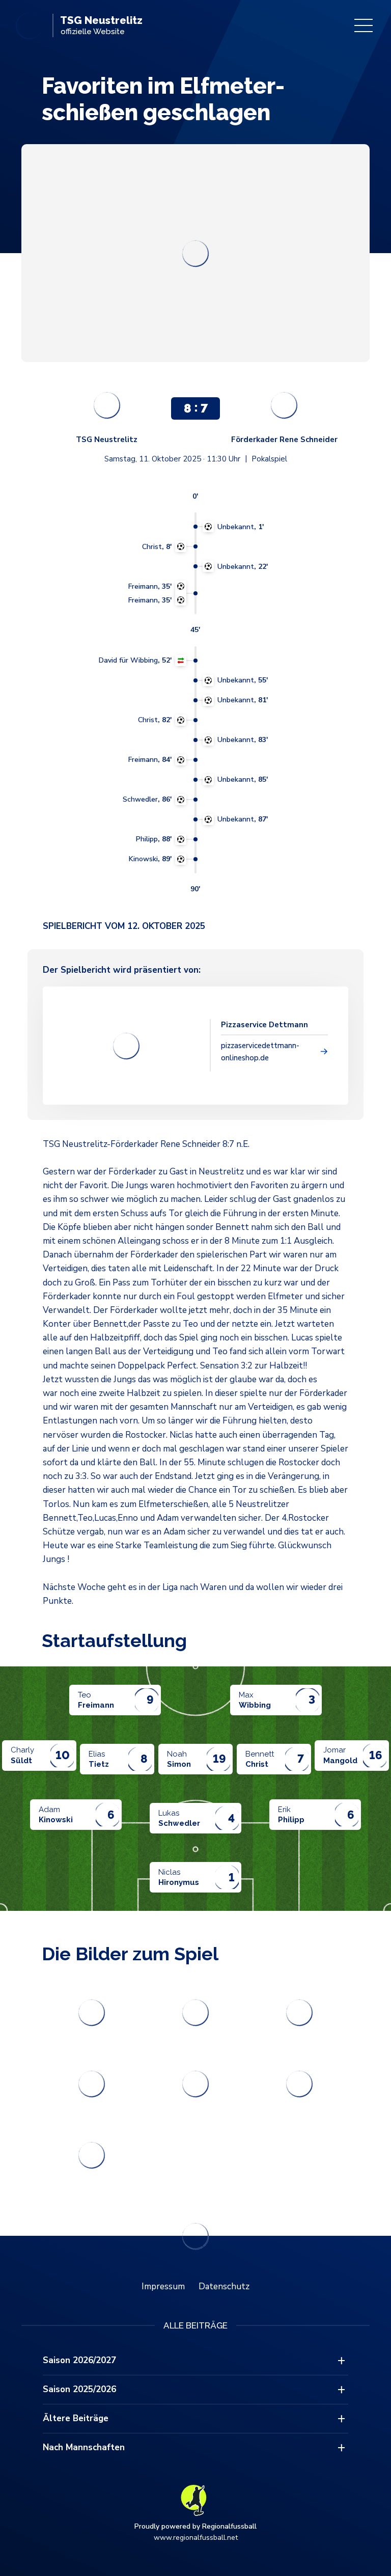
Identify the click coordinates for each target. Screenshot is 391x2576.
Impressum (163, 2286)
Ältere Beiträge (76, 2418)
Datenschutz (224, 2286)
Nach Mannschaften (84, 2447)
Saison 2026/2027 (79, 2360)
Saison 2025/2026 (79, 2389)
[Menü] (364, 25)
